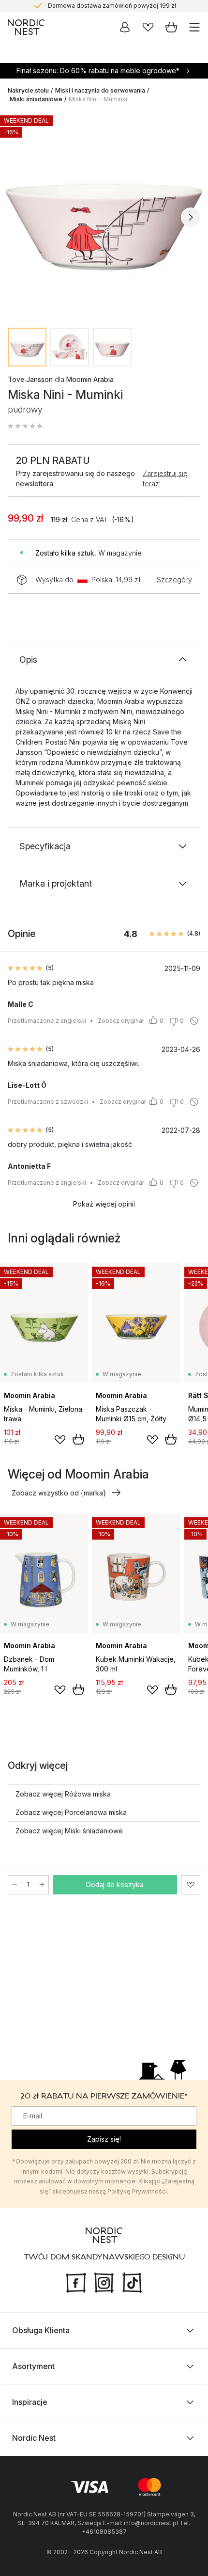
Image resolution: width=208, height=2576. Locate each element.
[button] (25, 426)
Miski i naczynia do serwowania (100, 90)
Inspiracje (30, 2402)
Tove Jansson (30, 379)
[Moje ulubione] (148, 27)
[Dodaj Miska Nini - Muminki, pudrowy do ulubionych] (191, 1885)
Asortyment (33, 2366)
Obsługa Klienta (41, 2330)
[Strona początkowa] (26, 27)
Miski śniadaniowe (36, 99)
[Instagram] (104, 2282)
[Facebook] (76, 2282)
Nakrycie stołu (28, 90)
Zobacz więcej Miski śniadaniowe (69, 1831)
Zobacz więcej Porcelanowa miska (71, 1812)
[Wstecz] (17, 217)
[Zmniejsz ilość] (15, 1885)
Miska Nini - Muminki (98, 99)
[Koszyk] (171, 27)
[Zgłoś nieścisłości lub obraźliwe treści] (194, 1021)
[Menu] (194, 27)
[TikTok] (132, 2282)
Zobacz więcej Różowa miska (63, 1794)
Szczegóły (174, 580)
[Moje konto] (125, 27)
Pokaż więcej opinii (104, 1204)
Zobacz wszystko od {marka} (59, 1493)
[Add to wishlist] (60, 1440)
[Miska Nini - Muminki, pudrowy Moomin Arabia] (104, 216)
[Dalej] (191, 217)
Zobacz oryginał (121, 1021)
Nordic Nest (34, 2438)
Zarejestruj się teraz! (165, 478)
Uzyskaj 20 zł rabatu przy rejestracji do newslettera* (112, 10)
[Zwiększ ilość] (42, 1885)
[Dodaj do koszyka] (78, 1439)
